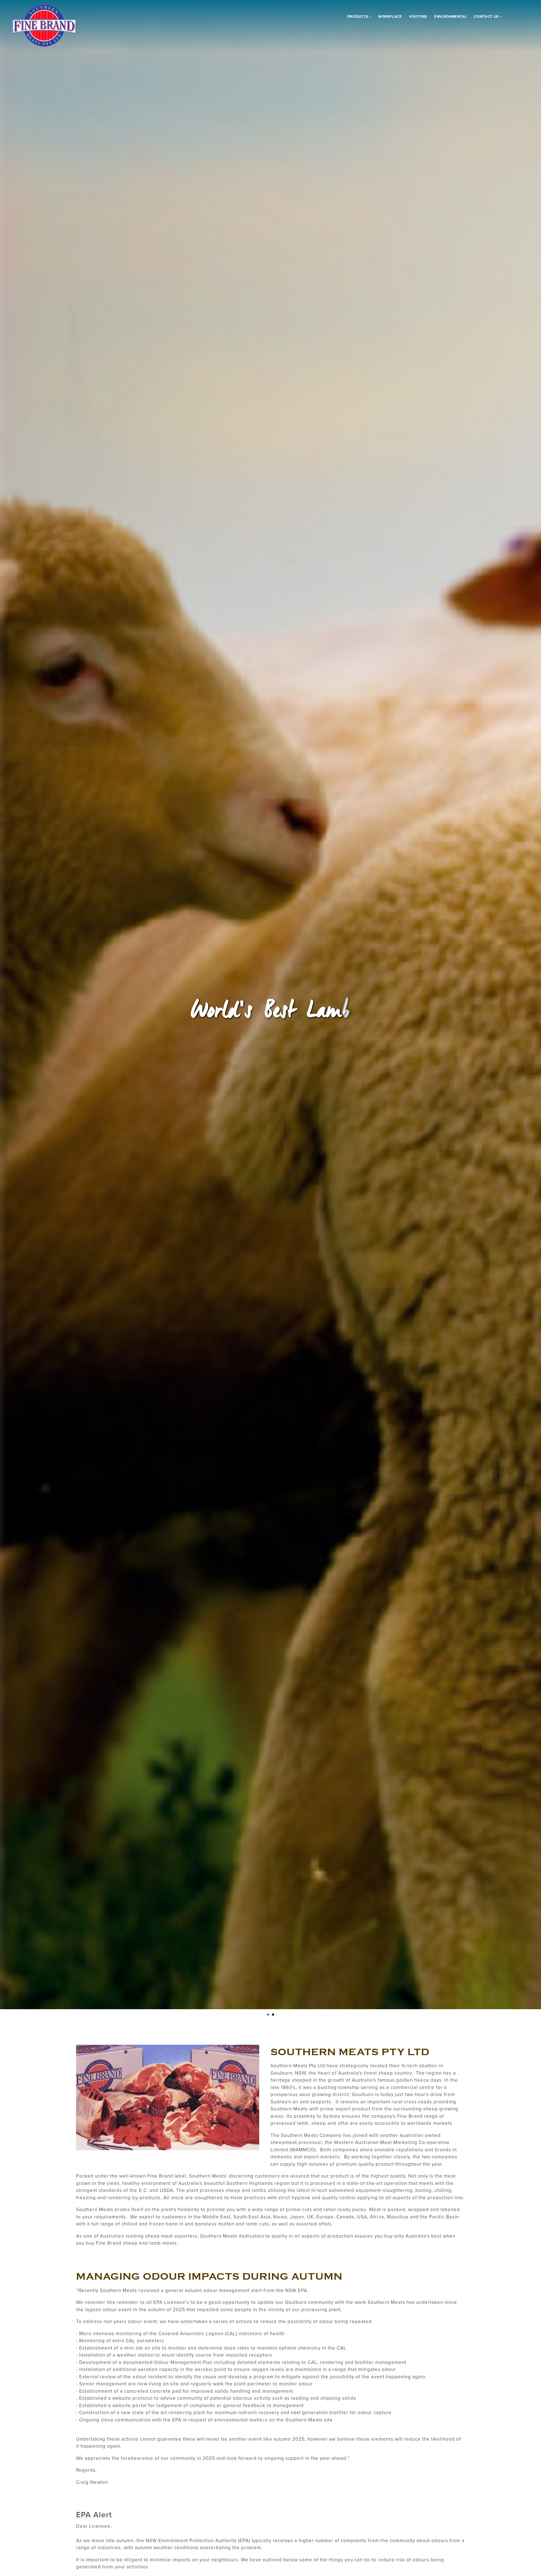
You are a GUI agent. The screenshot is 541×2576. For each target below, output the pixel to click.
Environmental (451, 17)
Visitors (418, 17)
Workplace (390, 17)
